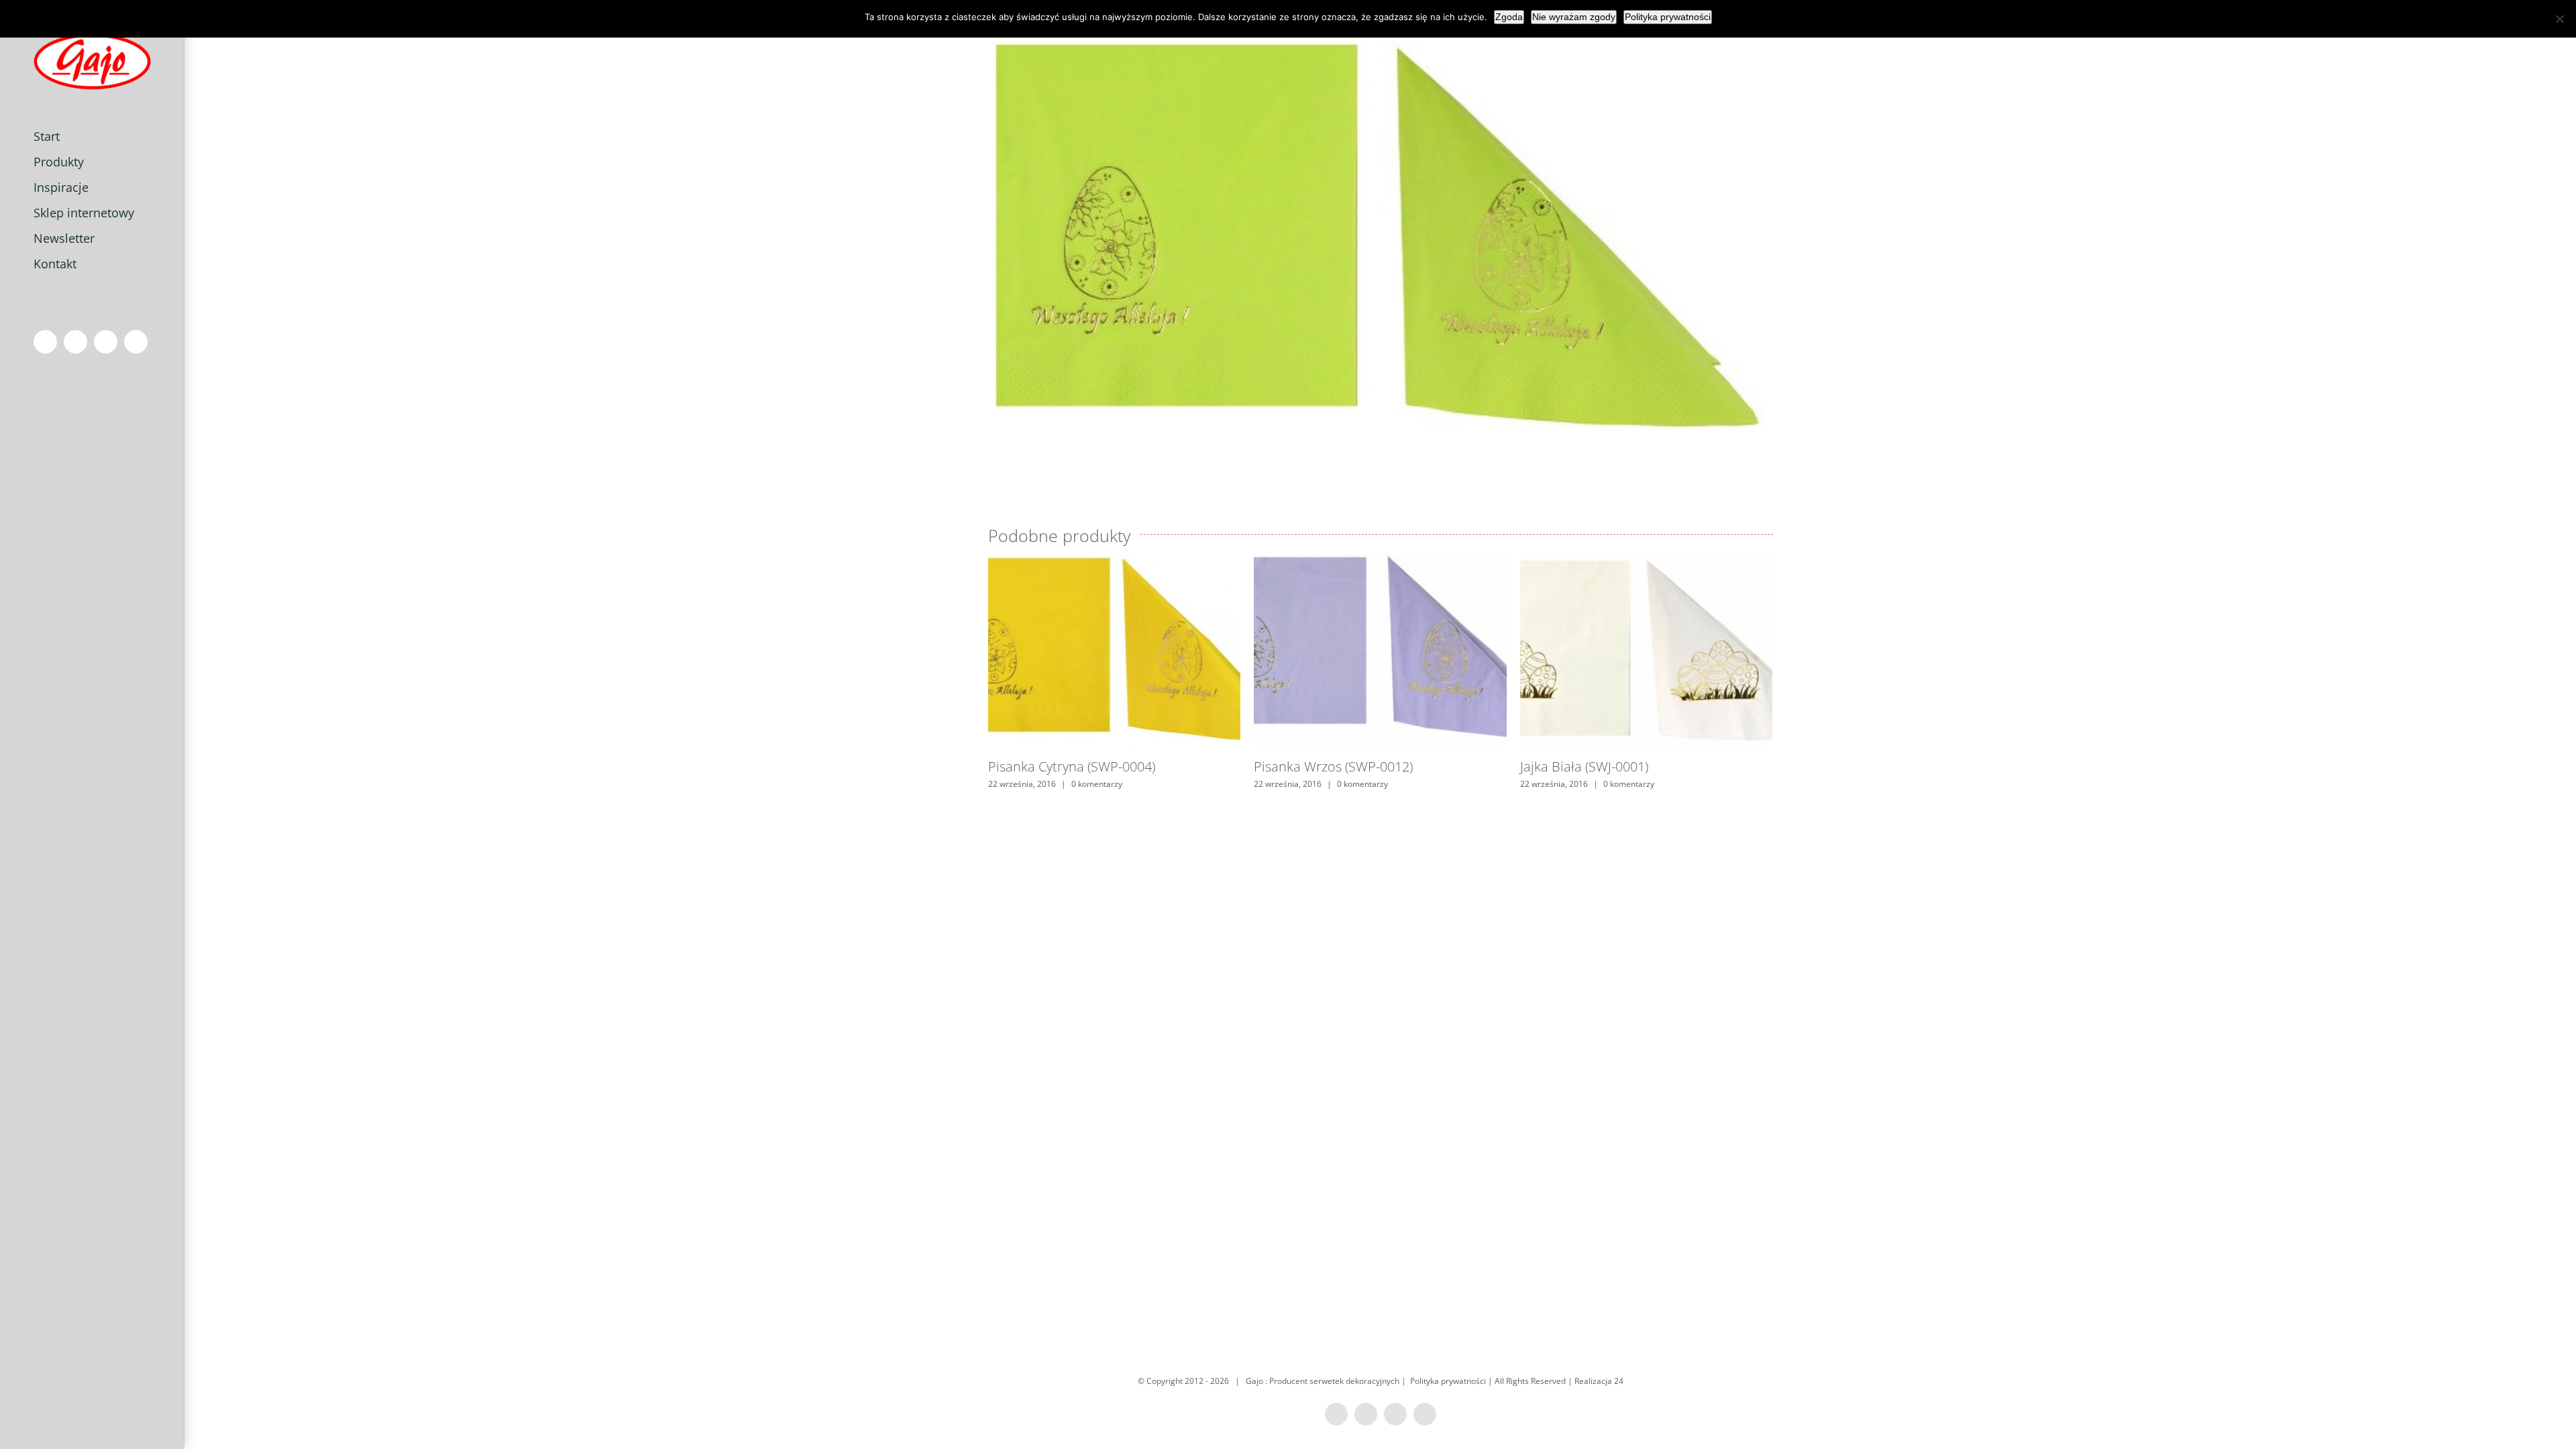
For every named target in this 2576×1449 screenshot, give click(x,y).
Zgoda (1509, 17)
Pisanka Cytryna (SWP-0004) (1072, 766)
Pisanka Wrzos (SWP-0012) (1333, 766)
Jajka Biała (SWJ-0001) (1584, 766)
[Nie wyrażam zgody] (2559, 19)
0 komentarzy (1097, 784)
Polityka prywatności (1448, 1381)
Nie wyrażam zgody (1574, 17)
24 (1619, 1381)
